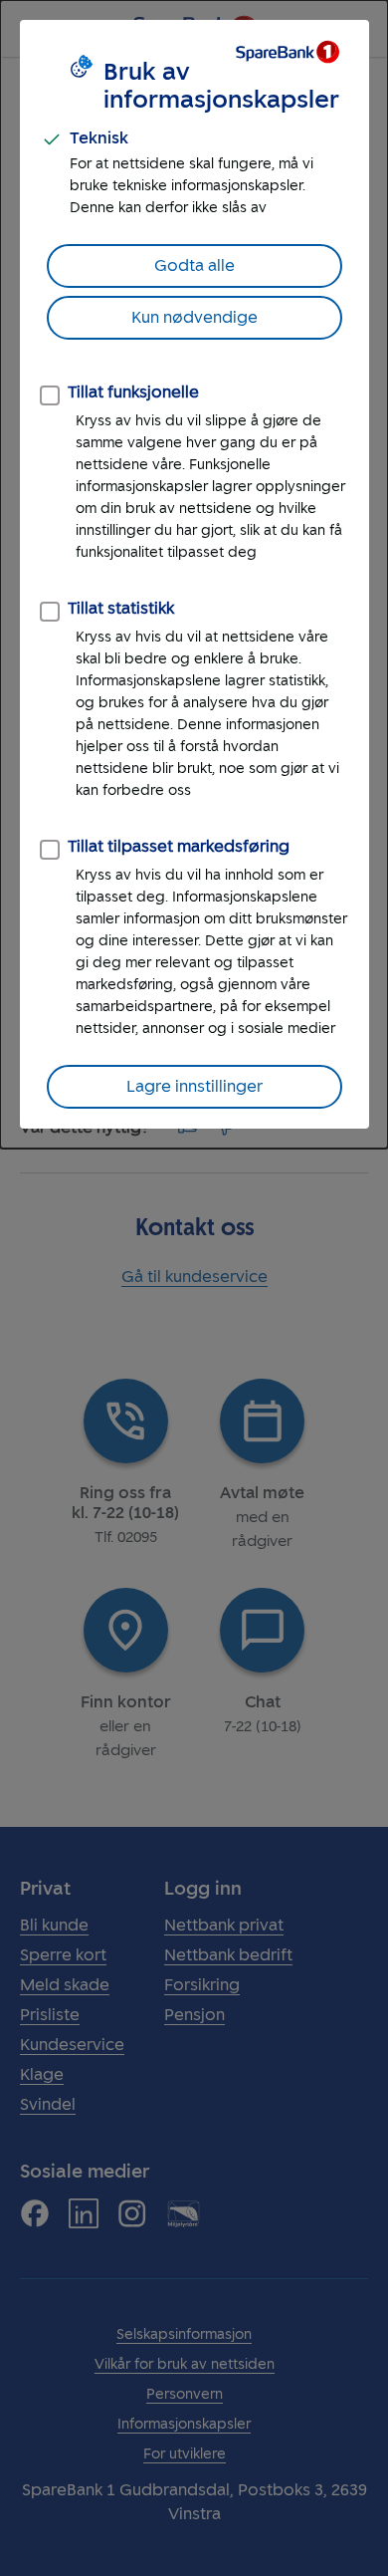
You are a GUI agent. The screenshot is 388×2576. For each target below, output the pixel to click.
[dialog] (194, 574)
